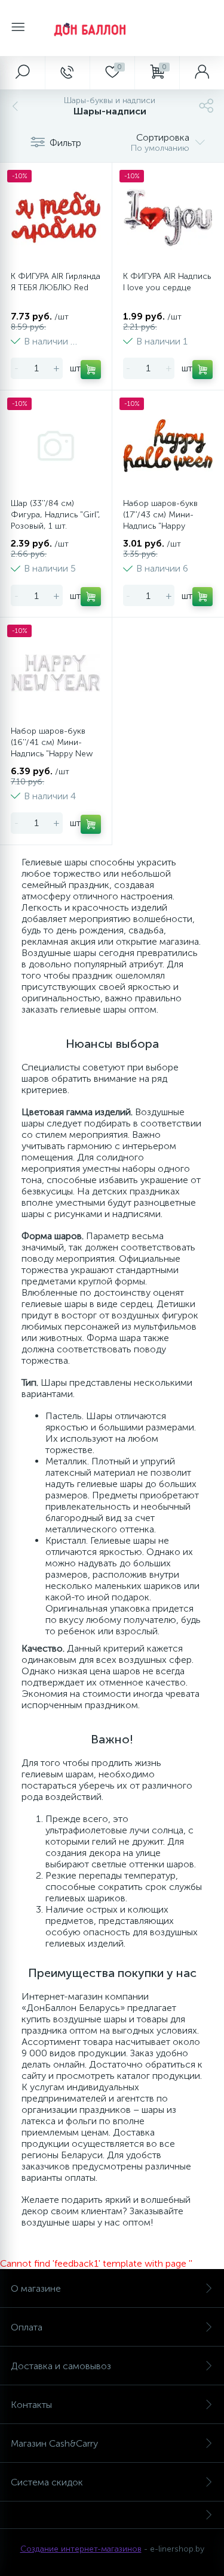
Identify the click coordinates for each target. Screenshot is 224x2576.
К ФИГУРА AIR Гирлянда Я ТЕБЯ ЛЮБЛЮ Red (56, 282)
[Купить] (91, 370)
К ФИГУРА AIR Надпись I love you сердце (167, 282)
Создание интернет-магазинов (81, 2549)
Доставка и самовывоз (61, 2366)
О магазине (36, 2288)
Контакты (31, 2405)
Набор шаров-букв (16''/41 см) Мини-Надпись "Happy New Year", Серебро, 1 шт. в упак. (55, 754)
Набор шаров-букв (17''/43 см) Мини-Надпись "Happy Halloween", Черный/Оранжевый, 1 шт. (163, 526)
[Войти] (202, 73)
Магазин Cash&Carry (54, 2443)
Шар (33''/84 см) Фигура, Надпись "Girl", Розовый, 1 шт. (56, 515)
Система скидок (47, 2482)
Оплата (27, 2327)
